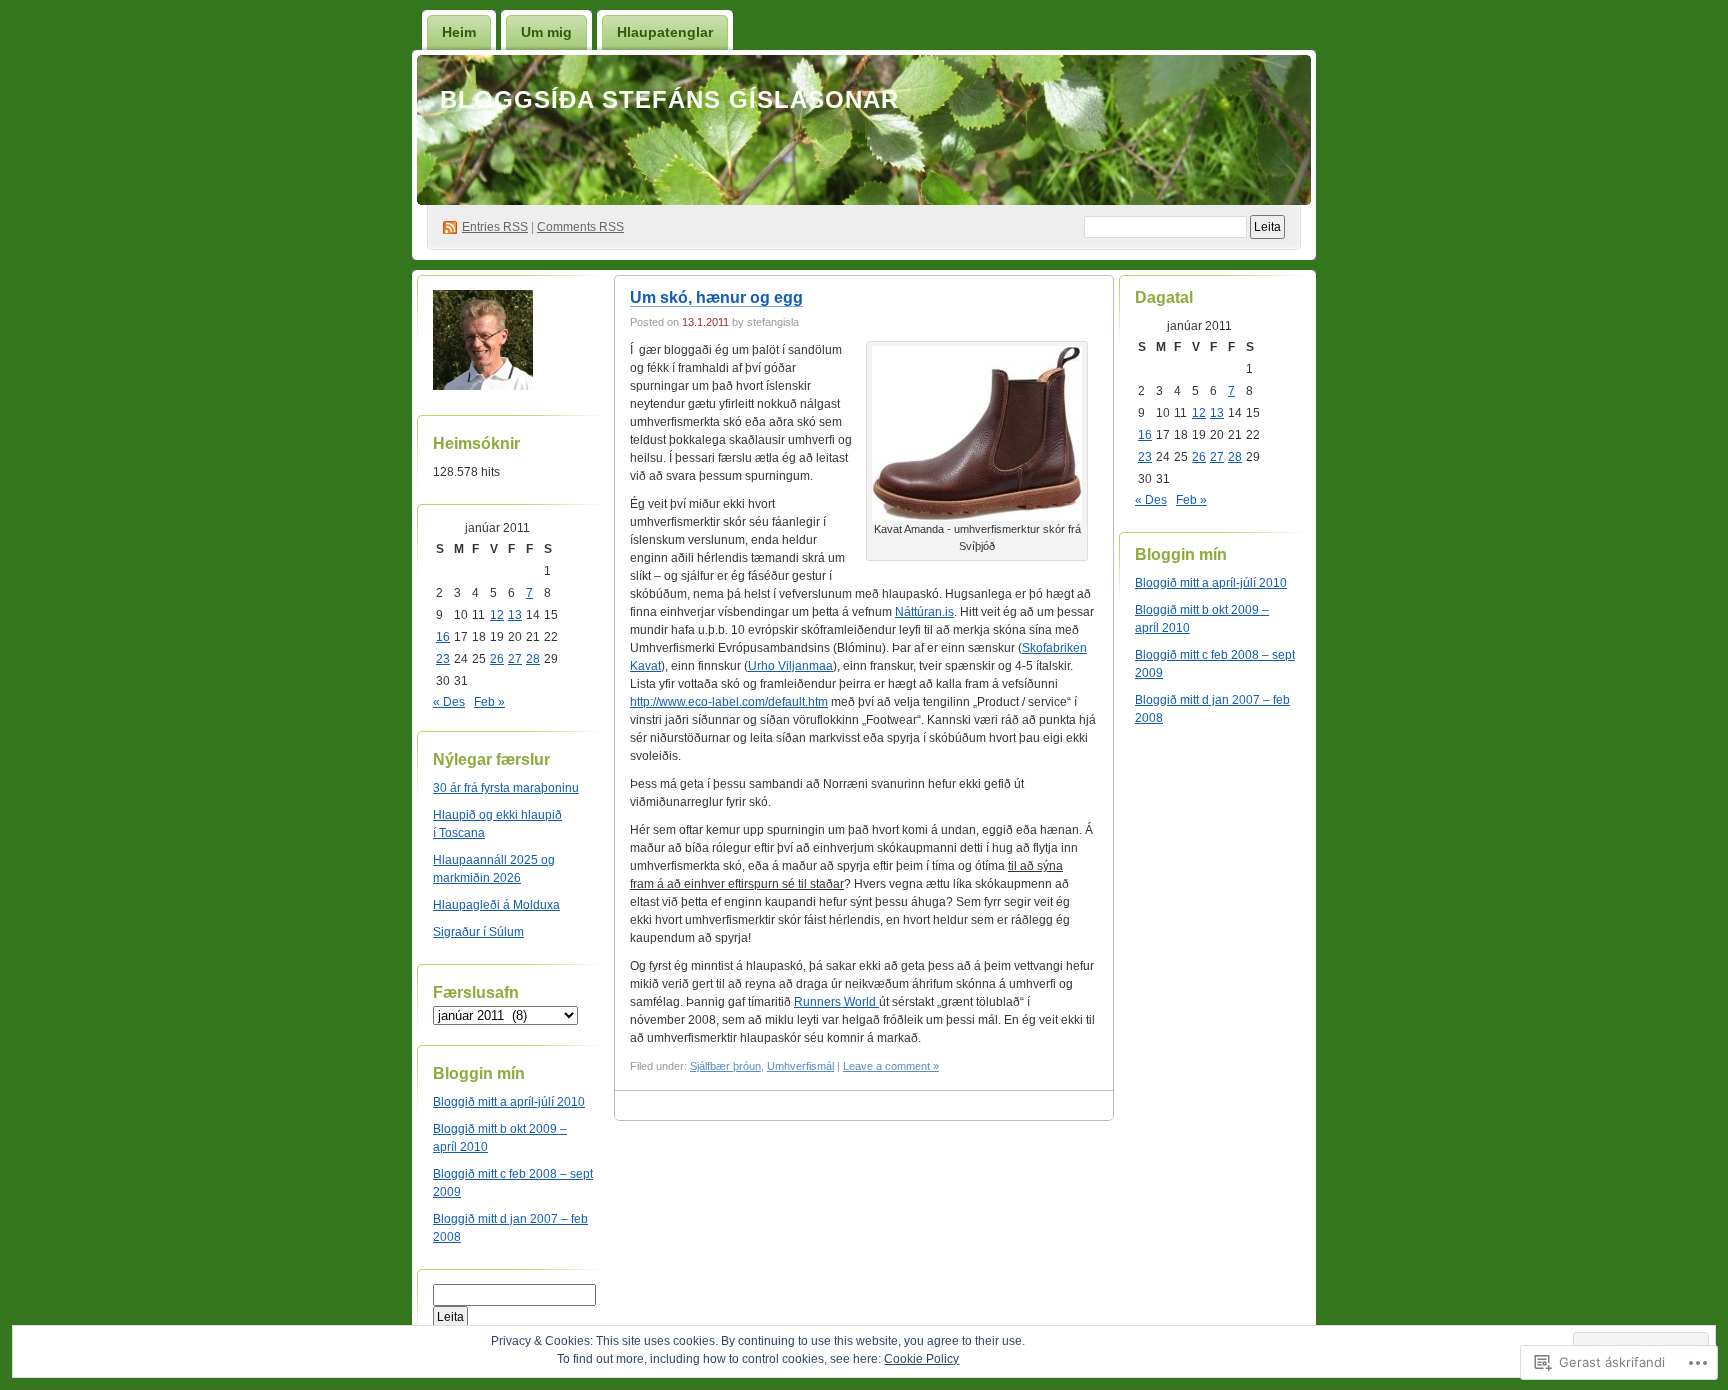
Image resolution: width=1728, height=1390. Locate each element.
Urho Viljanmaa (790, 666)
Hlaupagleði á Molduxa (496, 905)
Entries (495, 227)
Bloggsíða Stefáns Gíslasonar (669, 99)
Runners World (836, 1002)
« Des (449, 702)
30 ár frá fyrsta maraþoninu (506, 788)
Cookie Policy (921, 1359)
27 (515, 659)
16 (443, 637)
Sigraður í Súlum (478, 932)
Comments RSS (580, 227)
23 (443, 659)
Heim (459, 32)
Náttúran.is (924, 612)
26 (497, 659)
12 (497, 615)
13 (515, 615)
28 (533, 659)
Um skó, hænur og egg (716, 297)
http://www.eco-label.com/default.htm (729, 702)
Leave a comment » (891, 1066)
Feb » (489, 702)
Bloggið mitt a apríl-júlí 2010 (509, 1102)
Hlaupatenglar (665, 32)
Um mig (546, 32)
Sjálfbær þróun (725, 1066)
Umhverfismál (800, 1066)
